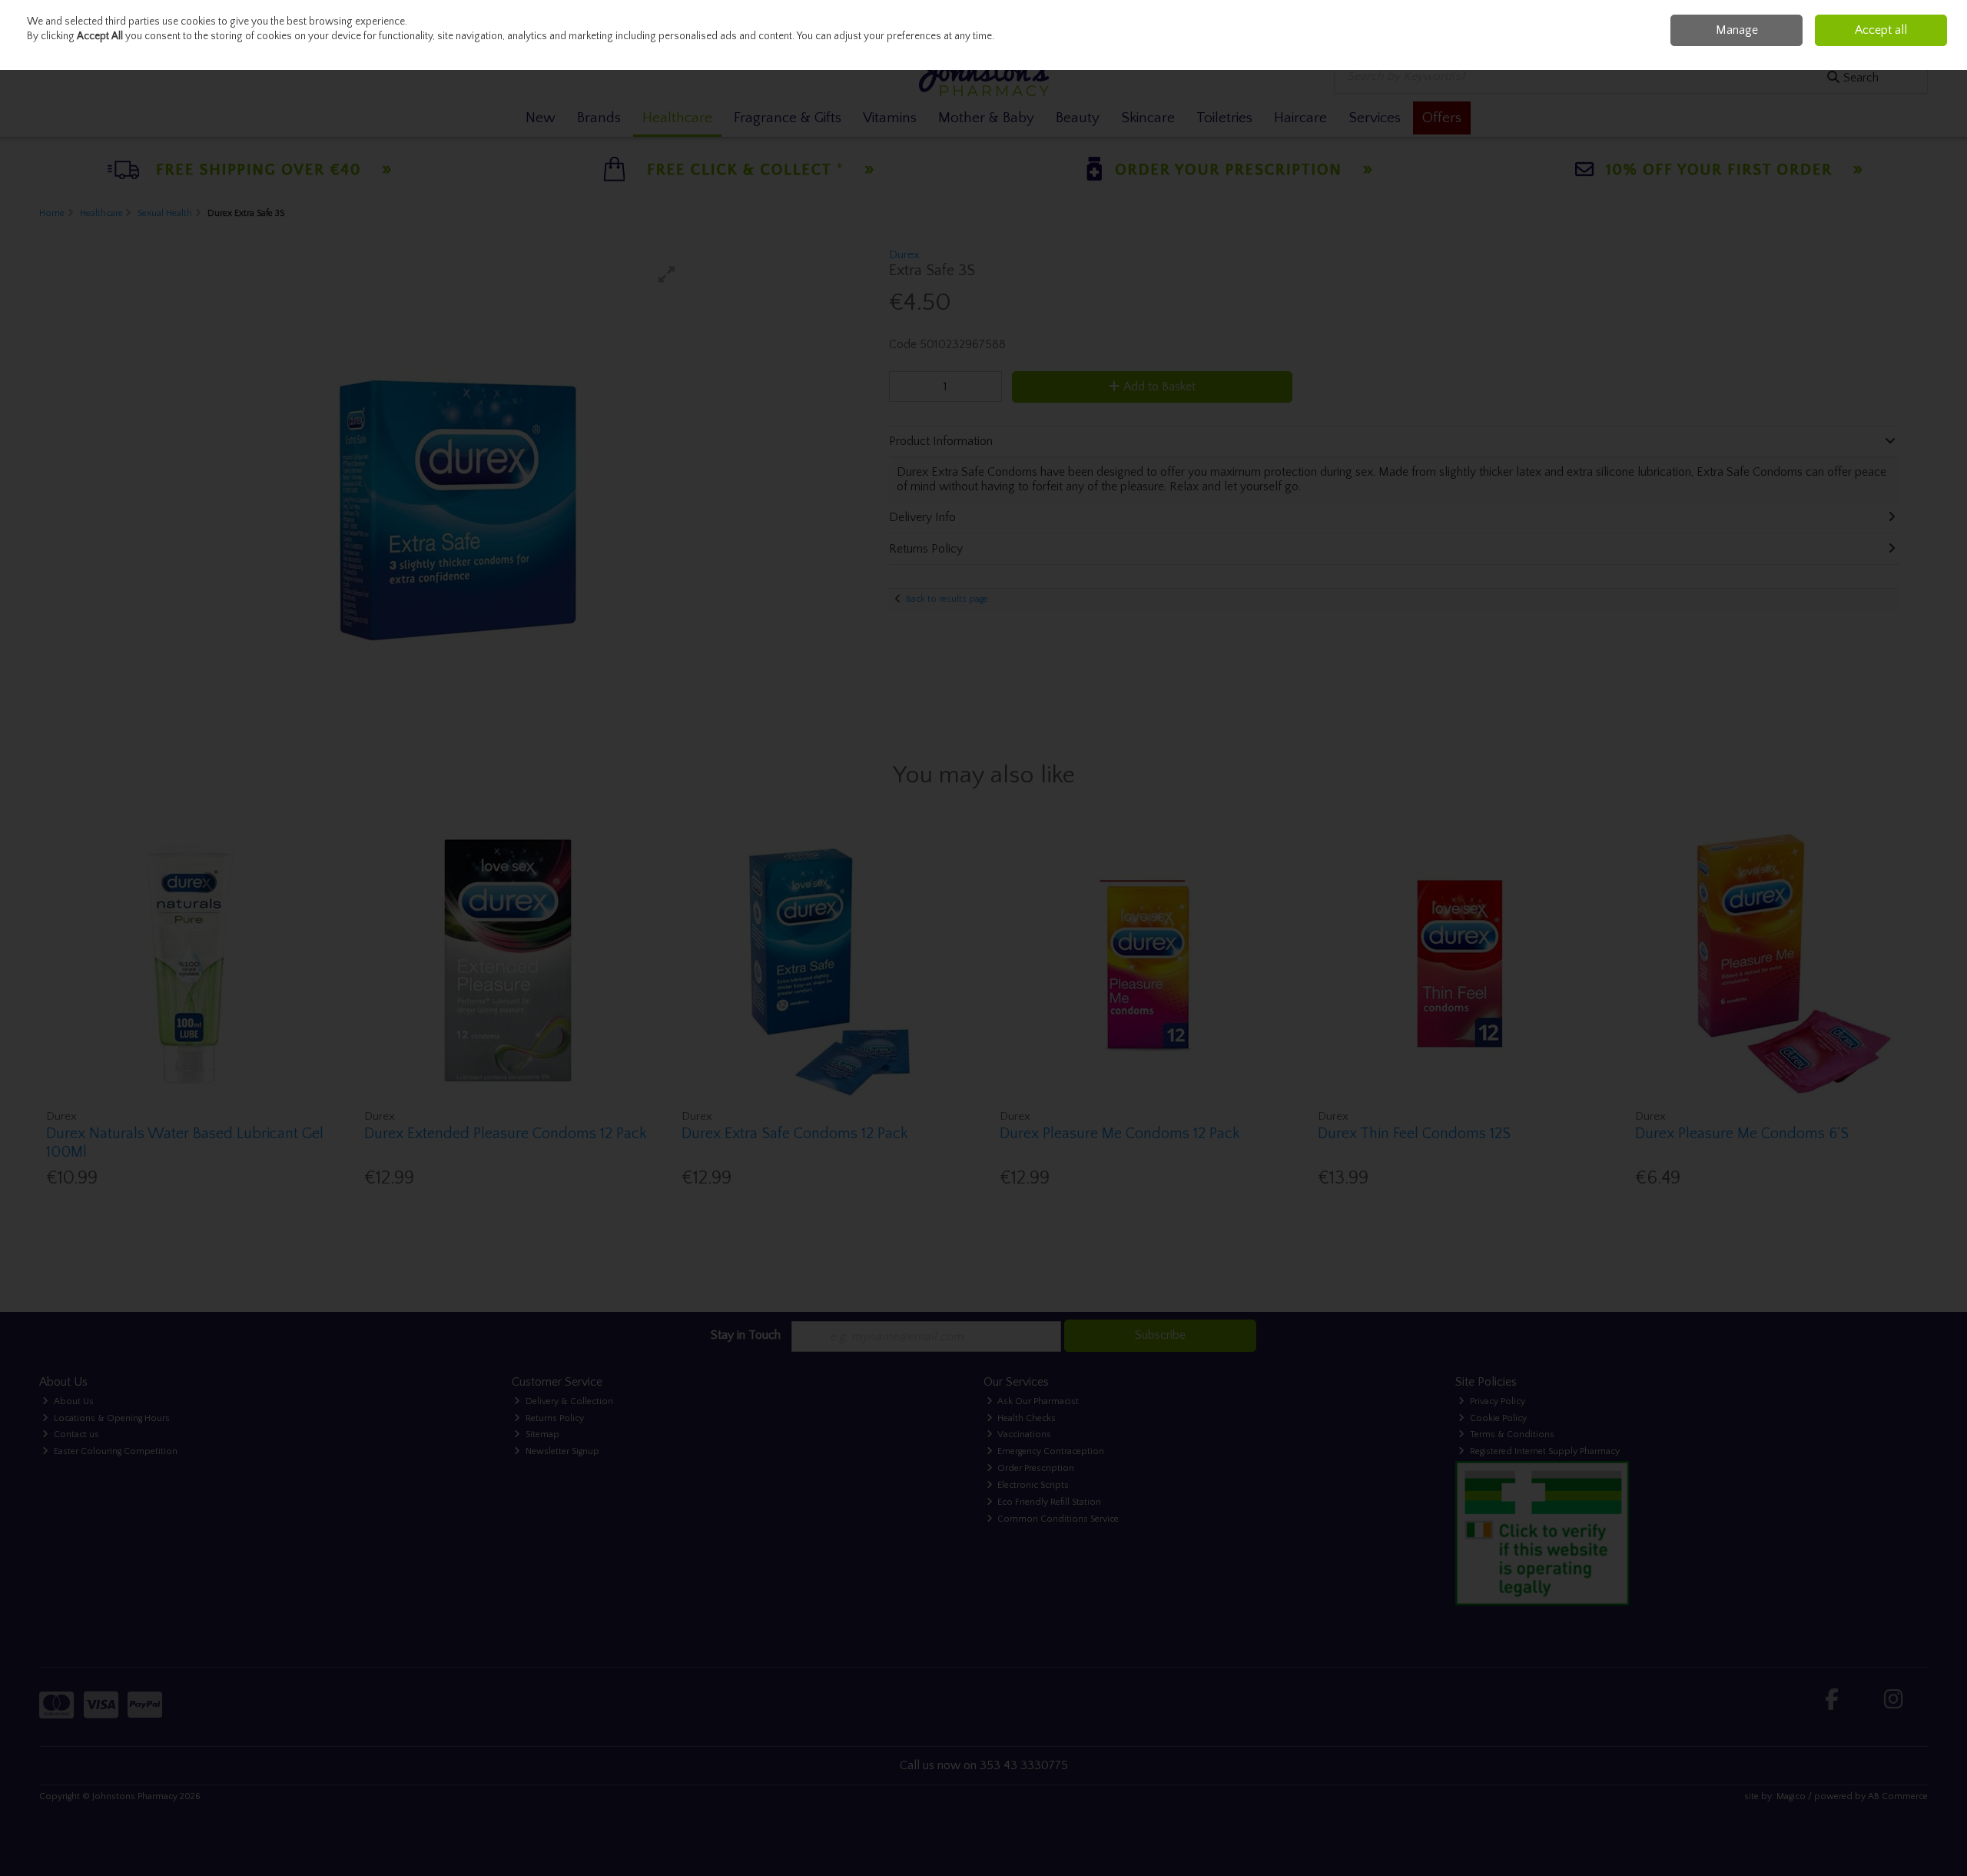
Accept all (1881, 30)
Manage (1737, 30)
